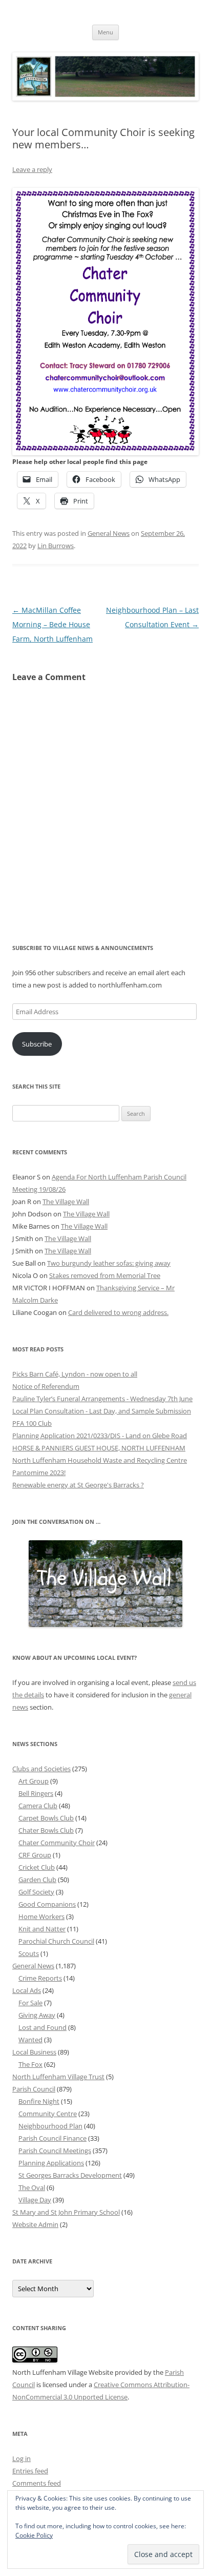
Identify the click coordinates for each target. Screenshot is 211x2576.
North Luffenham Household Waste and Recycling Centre (100, 1460)
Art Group (34, 1781)
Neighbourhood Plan (50, 2126)
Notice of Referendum (46, 1386)
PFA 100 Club (32, 1423)
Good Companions (47, 1904)
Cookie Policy (34, 2535)
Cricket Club (37, 1867)
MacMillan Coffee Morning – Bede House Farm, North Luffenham (52, 624)
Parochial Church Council (56, 1941)
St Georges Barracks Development (70, 2175)
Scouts (29, 1953)
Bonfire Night (39, 2101)
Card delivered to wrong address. (118, 1312)
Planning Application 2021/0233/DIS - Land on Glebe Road (100, 1436)
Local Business (34, 2052)
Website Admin (35, 2224)
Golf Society (36, 1892)
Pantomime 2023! (39, 1473)
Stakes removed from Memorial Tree (105, 1275)
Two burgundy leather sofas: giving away (109, 1263)
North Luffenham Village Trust (58, 2077)
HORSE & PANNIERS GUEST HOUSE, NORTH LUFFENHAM (99, 1448)
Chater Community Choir (57, 1843)
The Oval (32, 2187)
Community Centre (48, 2114)
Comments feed (37, 2483)
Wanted (30, 2040)
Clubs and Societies (41, 1769)
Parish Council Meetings (55, 2151)
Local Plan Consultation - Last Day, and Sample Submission (102, 1411)
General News (109, 533)
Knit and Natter (42, 1929)
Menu (105, 32)
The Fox (30, 2064)
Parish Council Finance (52, 2138)
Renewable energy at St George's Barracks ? (78, 1485)
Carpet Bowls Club (46, 1818)
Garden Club (37, 1880)
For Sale (30, 2003)
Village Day (35, 2200)
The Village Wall (66, 1202)
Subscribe (37, 1044)
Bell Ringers (36, 1793)
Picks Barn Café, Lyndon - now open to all (75, 1374)
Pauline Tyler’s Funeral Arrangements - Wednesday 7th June (102, 1399)
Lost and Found (43, 2027)
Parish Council (34, 2089)
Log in (22, 2458)
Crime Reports (40, 1978)
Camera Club (38, 1806)
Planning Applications (51, 2163)
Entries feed (30, 2471)
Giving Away (37, 2015)
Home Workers (41, 1916)
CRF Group (35, 1855)
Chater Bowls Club (46, 1830)
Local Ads (27, 1990)
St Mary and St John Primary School (66, 2212)
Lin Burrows (56, 546)
